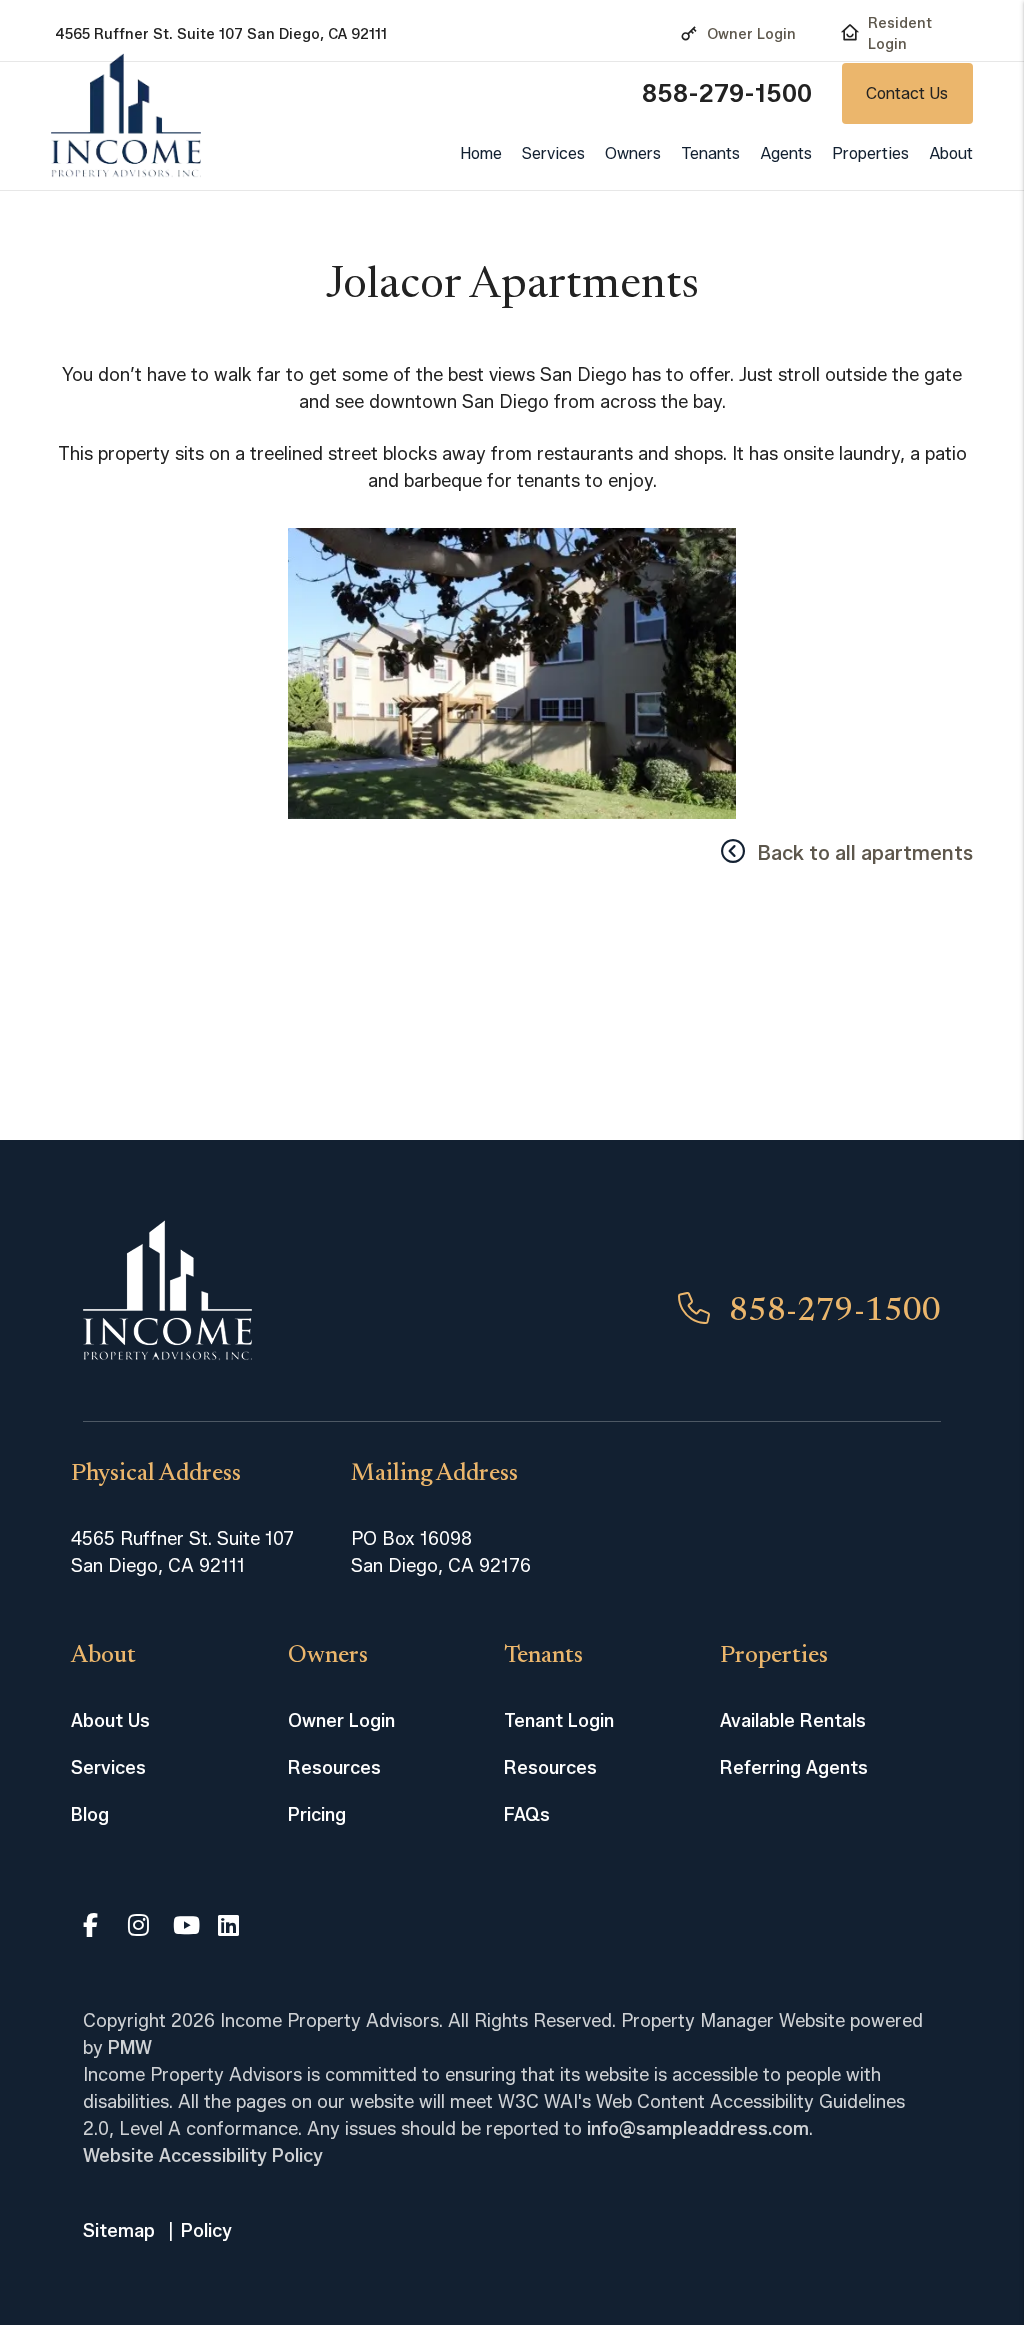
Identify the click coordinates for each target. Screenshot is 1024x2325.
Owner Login (751, 34)
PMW (130, 2048)
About (951, 153)
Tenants (710, 153)
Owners (633, 153)
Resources (334, 1768)
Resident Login (900, 34)
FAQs (527, 1815)
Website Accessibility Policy (203, 2156)
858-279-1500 (727, 93)
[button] (95, 1927)
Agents (786, 153)
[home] (126, 115)
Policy (206, 2231)
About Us (110, 1721)
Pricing (317, 1815)
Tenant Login (559, 1721)
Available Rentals (793, 1721)
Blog (90, 1815)
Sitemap (119, 2231)
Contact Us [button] (907, 93)
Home (481, 153)
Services (553, 153)
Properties (870, 153)
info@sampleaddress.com (698, 2129)
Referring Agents (794, 1768)
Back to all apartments (865, 853)
